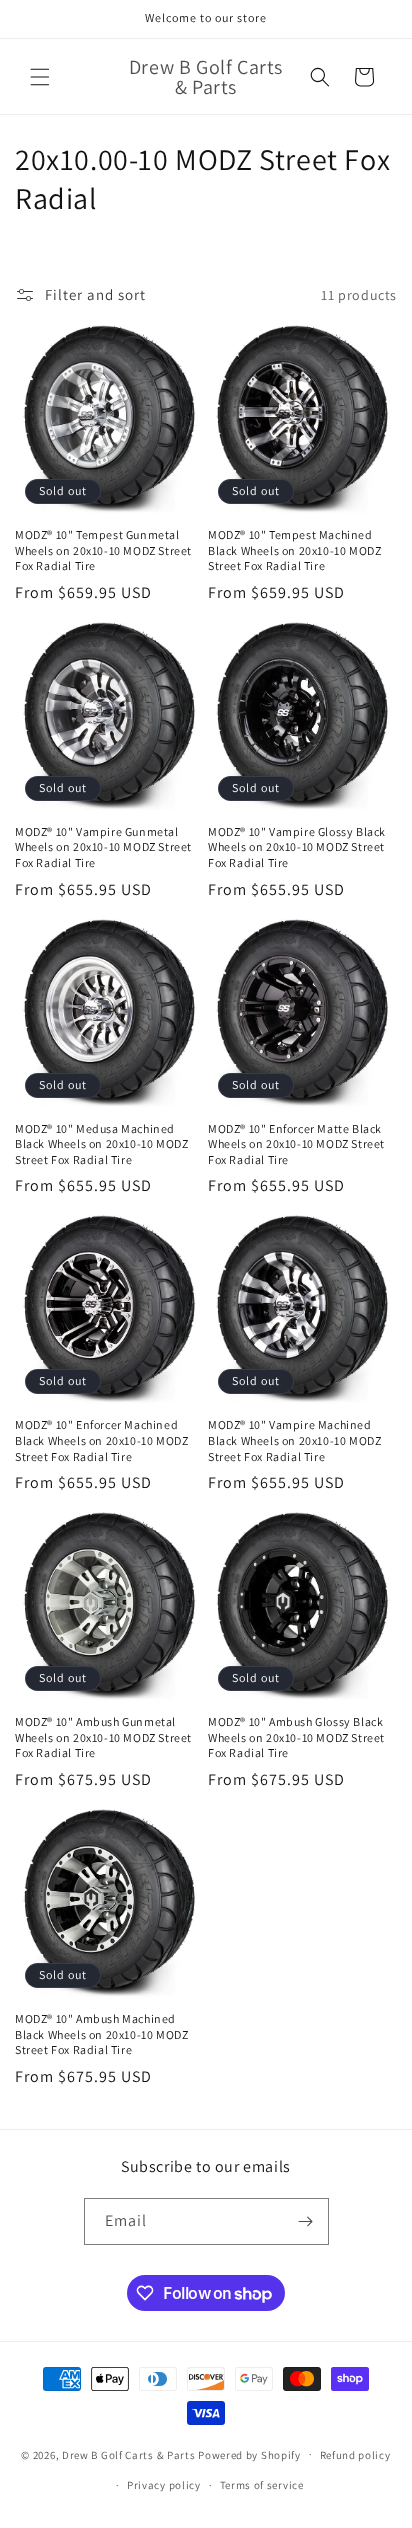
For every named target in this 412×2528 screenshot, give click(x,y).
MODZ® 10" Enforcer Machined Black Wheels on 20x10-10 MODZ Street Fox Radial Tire (101, 1440)
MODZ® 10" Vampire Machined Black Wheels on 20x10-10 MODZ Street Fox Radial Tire (294, 1440)
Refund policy (355, 2455)
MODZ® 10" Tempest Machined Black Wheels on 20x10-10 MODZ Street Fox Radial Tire (294, 550)
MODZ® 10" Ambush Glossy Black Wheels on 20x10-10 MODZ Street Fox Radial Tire (296, 1737)
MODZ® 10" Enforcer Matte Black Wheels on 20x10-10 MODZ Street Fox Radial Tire (296, 1144)
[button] (40, 77)
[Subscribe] (306, 2221)
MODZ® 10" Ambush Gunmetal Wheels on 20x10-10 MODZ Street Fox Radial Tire (103, 1737)
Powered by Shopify (249, 2454)
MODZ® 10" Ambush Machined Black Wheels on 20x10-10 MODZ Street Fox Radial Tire (101, 2034)
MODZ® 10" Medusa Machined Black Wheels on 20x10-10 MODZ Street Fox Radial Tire (101, 1144)
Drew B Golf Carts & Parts (130, 2454)
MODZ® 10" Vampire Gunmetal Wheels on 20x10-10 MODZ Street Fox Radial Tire (103, 847)
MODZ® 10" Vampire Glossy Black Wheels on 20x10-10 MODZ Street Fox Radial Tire (297, 847)
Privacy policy (164, 2485)
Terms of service (262, 2485)
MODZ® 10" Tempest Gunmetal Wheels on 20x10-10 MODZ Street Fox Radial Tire (103, 550)
